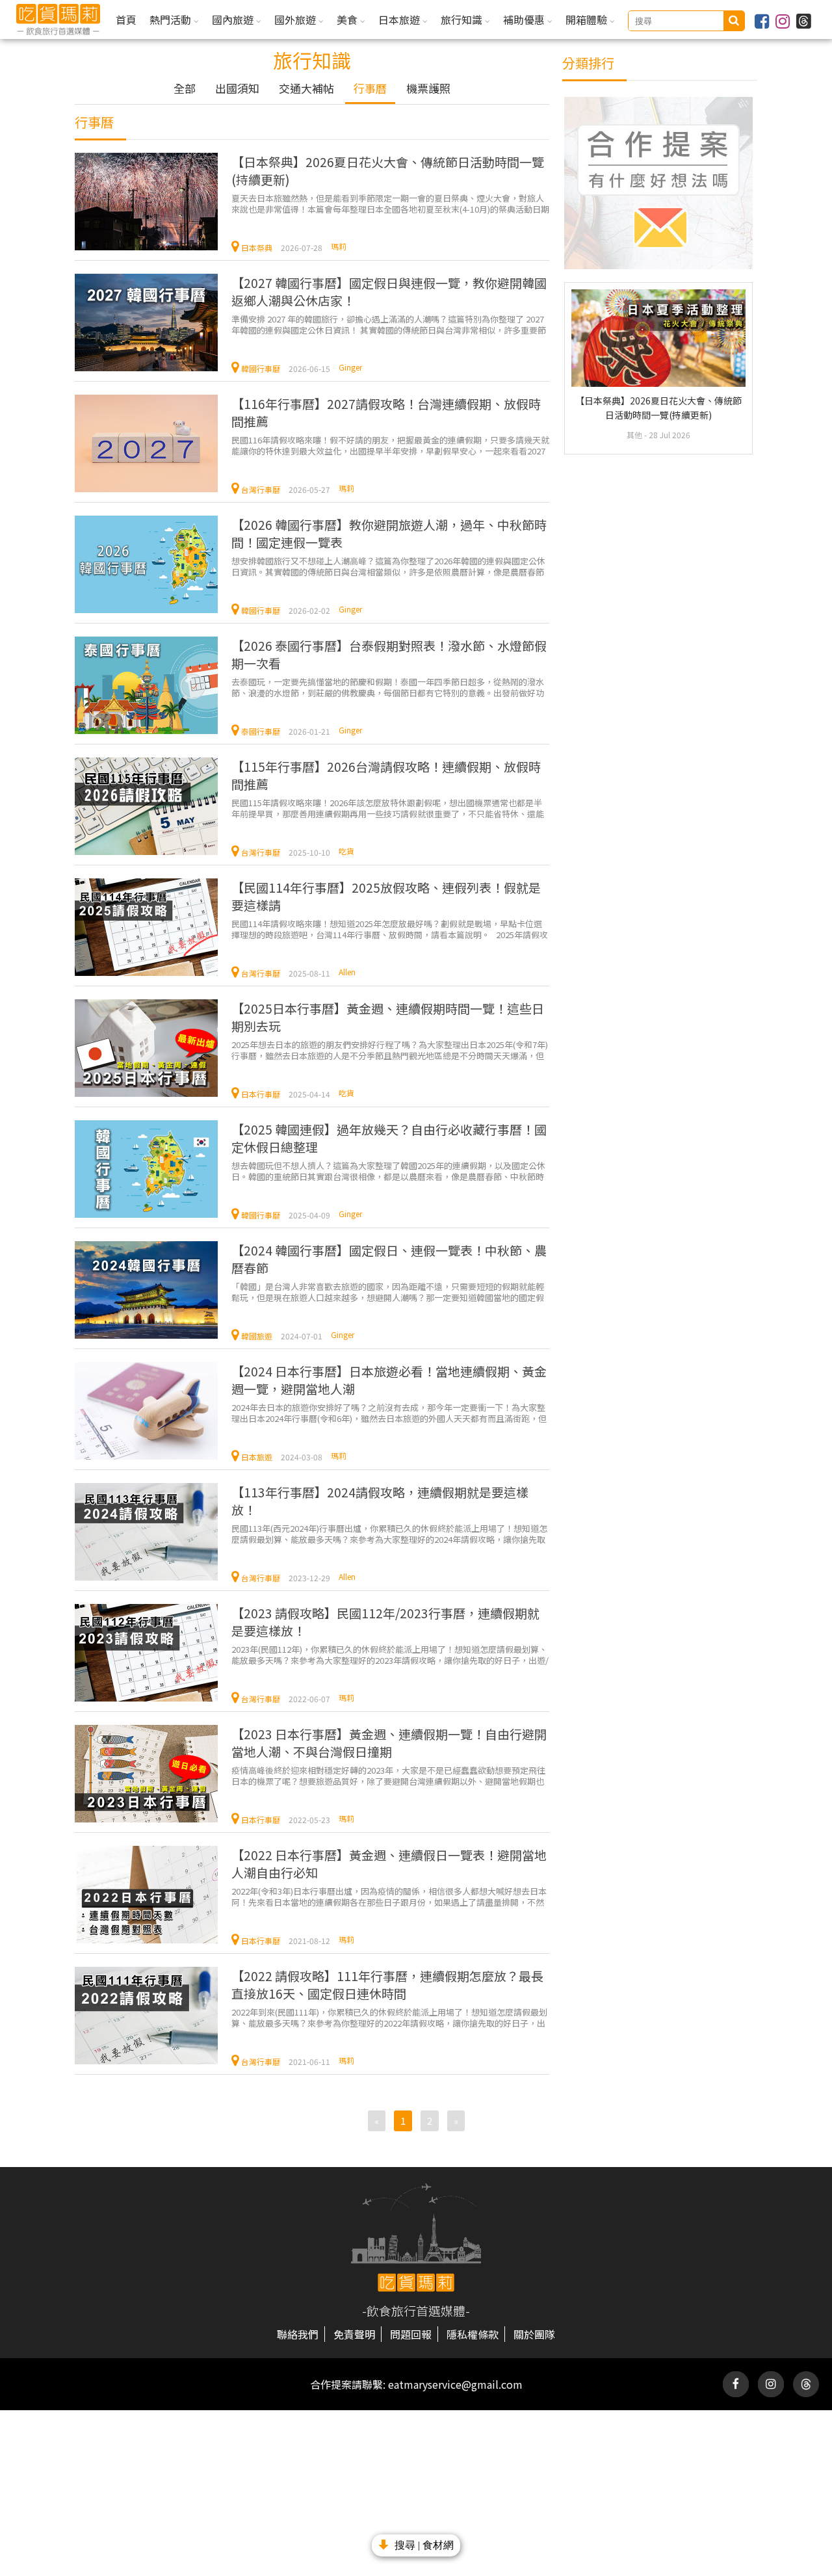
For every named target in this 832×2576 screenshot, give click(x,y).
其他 (635, 435)
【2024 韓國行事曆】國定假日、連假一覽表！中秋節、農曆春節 (389, 1259)
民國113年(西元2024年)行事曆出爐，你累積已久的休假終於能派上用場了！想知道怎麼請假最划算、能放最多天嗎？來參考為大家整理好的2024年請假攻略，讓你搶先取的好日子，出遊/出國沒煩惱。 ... (389, 1533)
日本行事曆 (261, 1094)
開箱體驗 (588, 20)
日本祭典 (257, 247)
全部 (185, 88)
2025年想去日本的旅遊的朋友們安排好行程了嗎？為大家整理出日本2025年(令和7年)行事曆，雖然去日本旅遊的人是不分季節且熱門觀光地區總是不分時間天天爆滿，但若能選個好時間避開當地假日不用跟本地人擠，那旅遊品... (390, 1050)
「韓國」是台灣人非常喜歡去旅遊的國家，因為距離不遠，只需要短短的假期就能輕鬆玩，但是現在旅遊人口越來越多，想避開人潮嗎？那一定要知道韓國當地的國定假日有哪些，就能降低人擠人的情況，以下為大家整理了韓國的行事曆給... (388, 1292)
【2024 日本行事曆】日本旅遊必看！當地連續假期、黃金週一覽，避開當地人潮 (389, 1380)
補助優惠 (525, 20)
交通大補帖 (306, 88)
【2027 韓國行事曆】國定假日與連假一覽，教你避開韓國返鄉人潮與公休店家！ (389, 291)
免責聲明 (354, 2334)
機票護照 (428, 88)
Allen (347, 972)
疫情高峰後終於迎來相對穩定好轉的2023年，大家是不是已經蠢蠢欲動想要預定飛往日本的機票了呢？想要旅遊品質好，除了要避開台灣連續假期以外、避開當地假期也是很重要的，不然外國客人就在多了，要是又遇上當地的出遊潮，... (388, 1775)
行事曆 (370, 88)
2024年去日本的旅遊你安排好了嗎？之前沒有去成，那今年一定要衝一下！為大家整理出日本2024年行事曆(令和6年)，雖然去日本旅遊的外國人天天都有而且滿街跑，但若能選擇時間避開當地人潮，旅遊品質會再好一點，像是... (389, 1413)
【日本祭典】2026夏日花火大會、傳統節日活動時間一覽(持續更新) (388, 170)
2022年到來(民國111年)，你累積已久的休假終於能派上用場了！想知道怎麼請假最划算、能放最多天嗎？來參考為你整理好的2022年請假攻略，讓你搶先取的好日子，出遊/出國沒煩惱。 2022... (389, 2017)
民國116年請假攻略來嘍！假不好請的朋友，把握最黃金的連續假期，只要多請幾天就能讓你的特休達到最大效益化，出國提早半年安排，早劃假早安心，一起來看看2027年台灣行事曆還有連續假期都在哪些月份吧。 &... (390, 445)
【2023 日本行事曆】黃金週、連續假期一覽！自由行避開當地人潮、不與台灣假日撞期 (389, 1742)
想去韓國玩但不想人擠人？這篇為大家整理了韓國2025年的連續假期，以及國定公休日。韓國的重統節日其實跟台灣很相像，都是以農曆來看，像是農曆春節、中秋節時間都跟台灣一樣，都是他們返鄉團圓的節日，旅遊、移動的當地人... (388, 1171)
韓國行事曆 (261, 368)
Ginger (350, 367)
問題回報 (411, 2334)
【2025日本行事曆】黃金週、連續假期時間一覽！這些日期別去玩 (388, 1017)
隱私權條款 (473, 2334)
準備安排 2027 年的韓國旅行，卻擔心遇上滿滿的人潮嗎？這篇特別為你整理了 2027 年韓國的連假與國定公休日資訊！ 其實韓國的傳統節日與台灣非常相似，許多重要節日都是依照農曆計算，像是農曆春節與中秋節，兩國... (389, 324)
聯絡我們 (298, 2334)
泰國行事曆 (261, 731)
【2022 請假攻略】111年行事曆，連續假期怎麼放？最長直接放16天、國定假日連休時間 (387, 1984)
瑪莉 (339, 246)
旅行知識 (463, 20)
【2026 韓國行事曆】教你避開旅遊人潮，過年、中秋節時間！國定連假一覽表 (389, 533)
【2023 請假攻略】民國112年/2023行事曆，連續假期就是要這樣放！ (385, 1622)
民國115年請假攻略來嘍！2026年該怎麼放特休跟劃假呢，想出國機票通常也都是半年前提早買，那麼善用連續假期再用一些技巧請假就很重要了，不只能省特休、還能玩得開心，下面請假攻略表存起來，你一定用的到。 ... (388, 808)
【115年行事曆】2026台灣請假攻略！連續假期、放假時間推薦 (386, 775)
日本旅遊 (400, 20)
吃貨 (346, 851)
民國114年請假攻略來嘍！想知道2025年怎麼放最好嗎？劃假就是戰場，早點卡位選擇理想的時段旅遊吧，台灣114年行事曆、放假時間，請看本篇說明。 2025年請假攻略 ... (390, 929)
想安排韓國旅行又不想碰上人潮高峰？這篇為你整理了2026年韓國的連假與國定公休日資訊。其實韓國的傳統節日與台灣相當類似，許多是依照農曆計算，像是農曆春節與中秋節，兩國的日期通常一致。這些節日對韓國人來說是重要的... (388, 566)
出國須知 (237, 88)
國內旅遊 (234, 20)
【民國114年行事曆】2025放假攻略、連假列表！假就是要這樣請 (386, 896)
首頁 (126, 20)
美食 (348, 20)
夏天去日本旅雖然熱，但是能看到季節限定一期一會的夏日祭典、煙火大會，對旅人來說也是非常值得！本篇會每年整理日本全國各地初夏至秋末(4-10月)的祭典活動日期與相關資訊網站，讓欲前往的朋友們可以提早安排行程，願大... (390, 203)
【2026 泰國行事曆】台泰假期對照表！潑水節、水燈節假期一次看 (389, 654)
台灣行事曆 (261, 489)
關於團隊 (534, 2334)
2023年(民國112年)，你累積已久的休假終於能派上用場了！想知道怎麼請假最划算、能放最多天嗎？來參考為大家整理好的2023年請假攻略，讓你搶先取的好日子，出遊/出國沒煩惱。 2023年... (390, 1654)
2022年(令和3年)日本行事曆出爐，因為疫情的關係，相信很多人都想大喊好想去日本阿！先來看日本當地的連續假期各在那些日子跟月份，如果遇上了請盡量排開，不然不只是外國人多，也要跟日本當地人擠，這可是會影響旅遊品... (389, 1896)
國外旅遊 (296, 20)
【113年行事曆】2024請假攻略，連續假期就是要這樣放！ (380, 1501)
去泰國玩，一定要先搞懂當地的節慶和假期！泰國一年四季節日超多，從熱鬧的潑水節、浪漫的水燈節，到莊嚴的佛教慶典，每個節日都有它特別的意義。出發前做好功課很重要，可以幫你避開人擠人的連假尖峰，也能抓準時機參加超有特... (388, 687)
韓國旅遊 (257, 1336)
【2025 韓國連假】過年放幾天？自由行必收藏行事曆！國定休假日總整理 (389, 1138)
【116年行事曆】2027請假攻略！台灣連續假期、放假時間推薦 (386, 412)
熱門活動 (172, 20)
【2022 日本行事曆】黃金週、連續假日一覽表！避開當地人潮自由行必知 (389, 1863)
